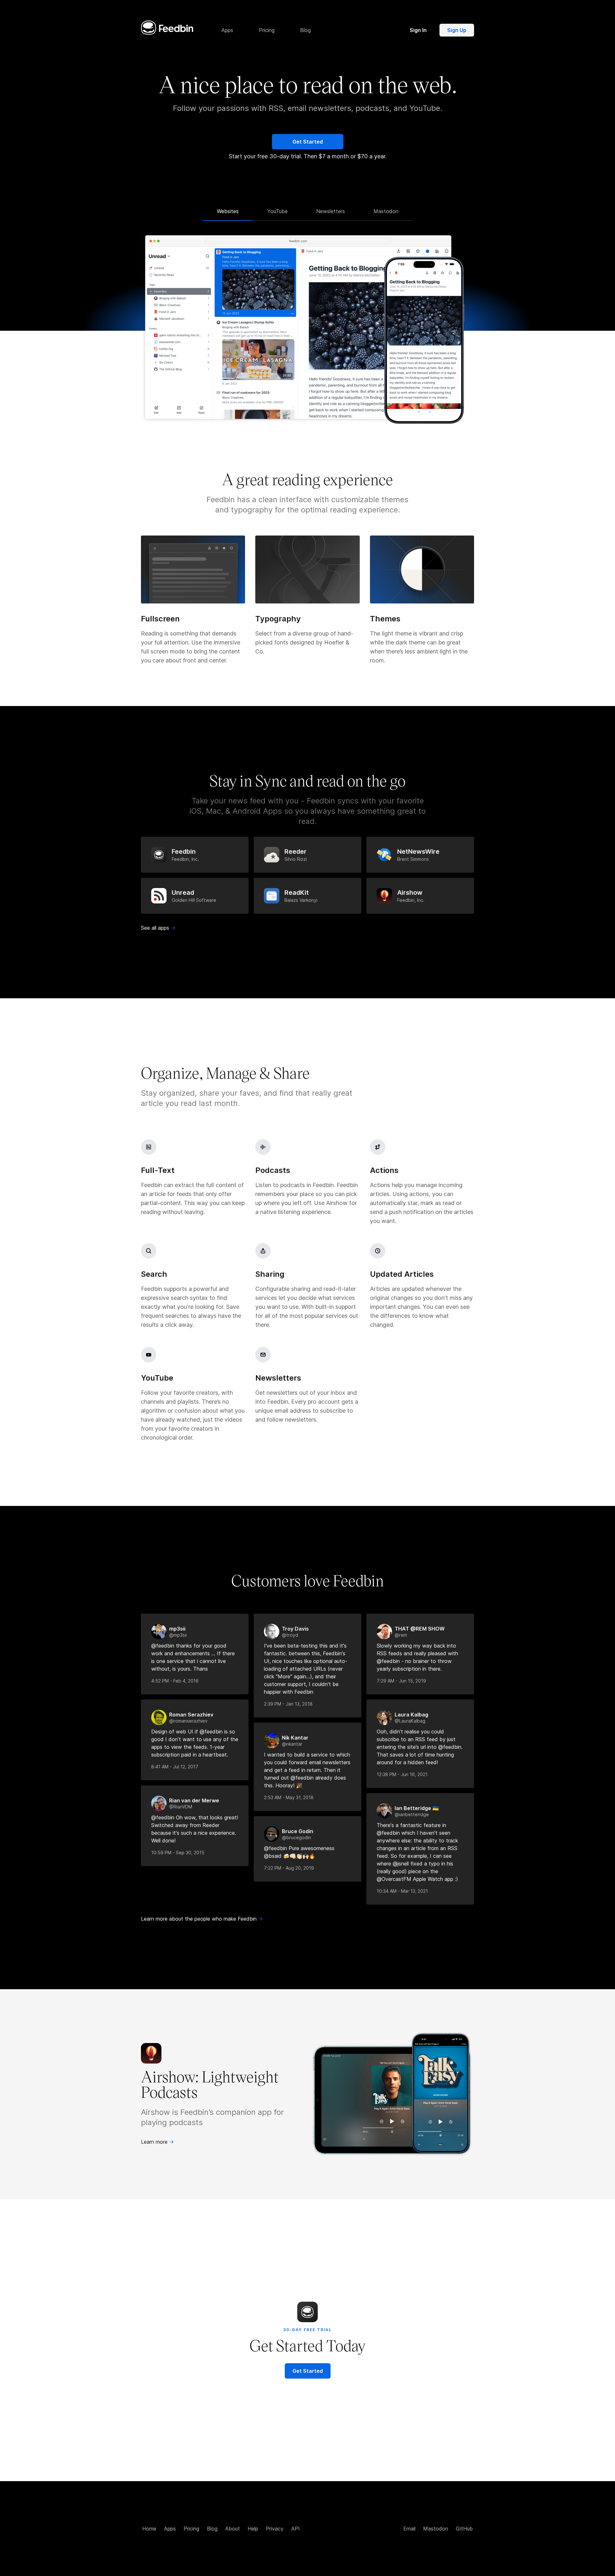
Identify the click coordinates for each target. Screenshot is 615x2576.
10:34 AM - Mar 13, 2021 (402, 1891)
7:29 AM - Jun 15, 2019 (401, 1681)
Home (149, 2529)
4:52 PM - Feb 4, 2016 (175, 1681)
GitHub (464, 2529)
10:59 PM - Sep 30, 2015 (178, 1853)
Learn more (157, 2142)
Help (253, 2529)
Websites (228, 211)
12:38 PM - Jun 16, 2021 (402, 1774)
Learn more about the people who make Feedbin (202, 1919)
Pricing (191, 2529)
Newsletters (331, 211)
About (233, 2529)
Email (409, 2529)
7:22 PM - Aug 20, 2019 (289, 1868)
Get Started (308, 142)
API (295, 2529)
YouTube (277, 211)
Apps (170, 2529)
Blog (212, 2529)
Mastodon (386, 211)
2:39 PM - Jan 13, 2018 (288, 1704)
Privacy (275, 2529)
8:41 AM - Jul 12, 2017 (175, 1767)
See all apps (158, 928)
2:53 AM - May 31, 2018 (289, 1797)
